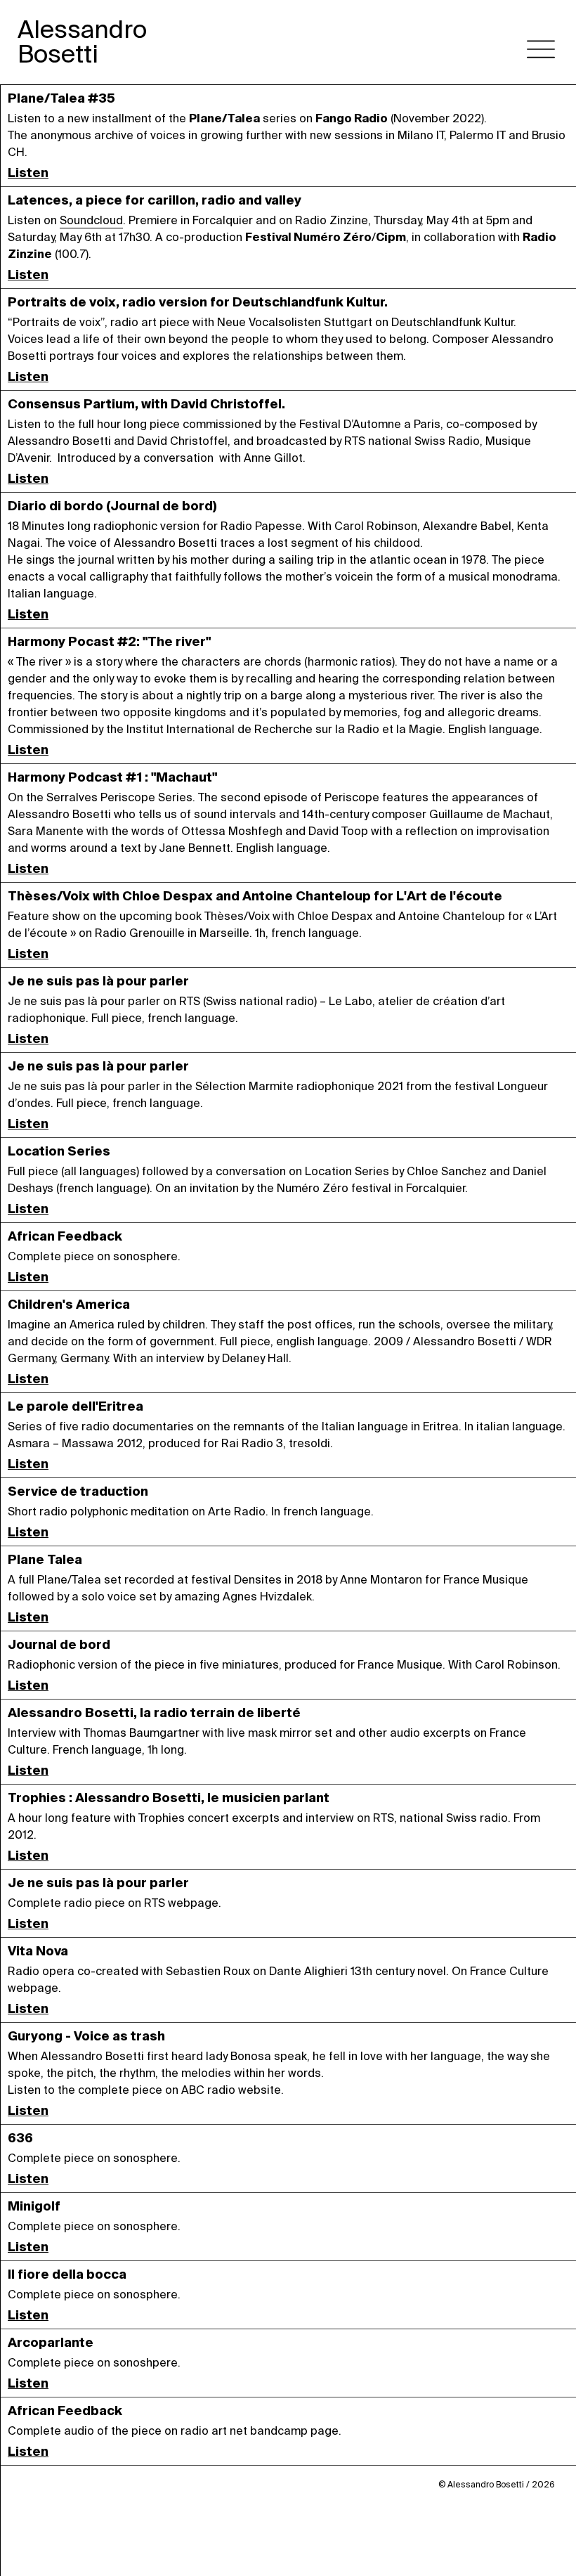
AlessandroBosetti (82, 42)
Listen (28, 173)
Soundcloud (91, 220)
